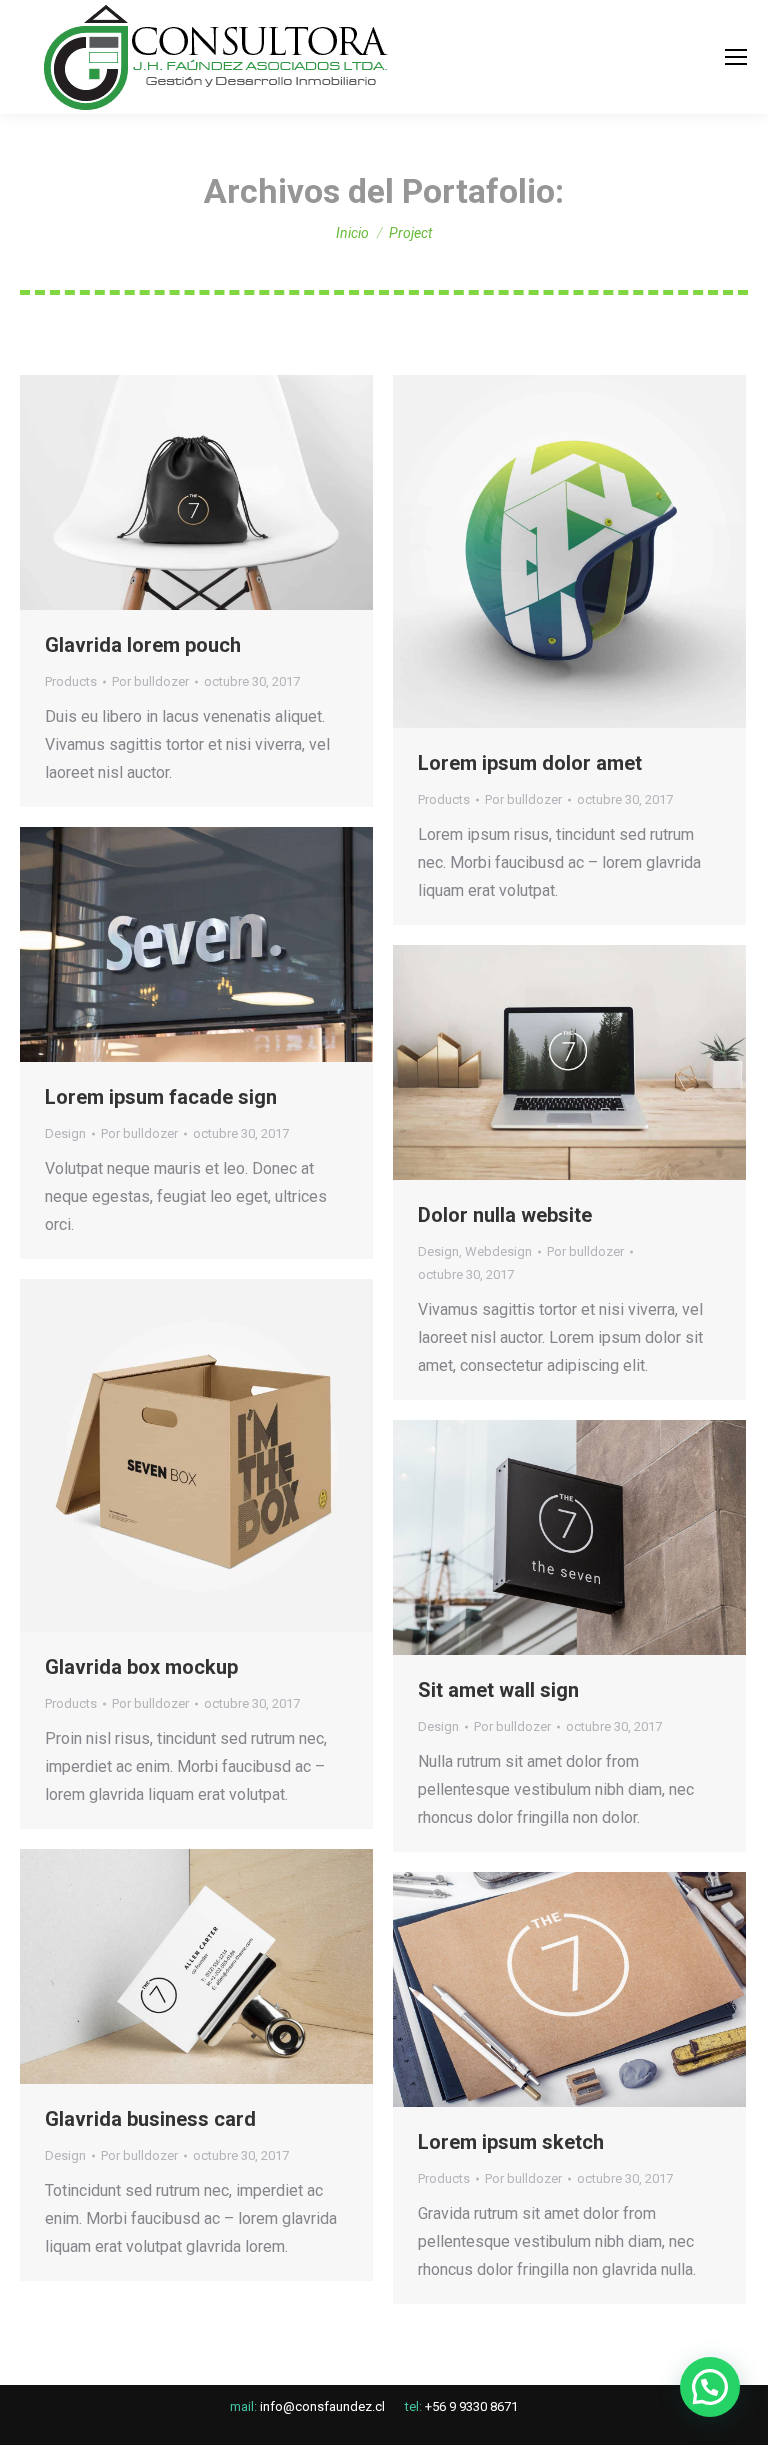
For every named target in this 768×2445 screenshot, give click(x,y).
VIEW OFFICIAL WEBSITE (143, 493)
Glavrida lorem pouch (143, 645)
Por (150, 681)
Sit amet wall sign (498, 1690)
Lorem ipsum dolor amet (530, 763)
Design (65, 1133)
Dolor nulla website (505, 1215)
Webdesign (498, 1251)
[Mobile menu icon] (736, 57)
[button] (710, 2387)
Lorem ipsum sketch (511, 2142)
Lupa (197, 493)
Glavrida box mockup (141, 1667)
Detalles (251, 493)
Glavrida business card (150, 2119)
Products (71, 681)
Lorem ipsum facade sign (161, 1097)
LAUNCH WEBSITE (143, 945)
